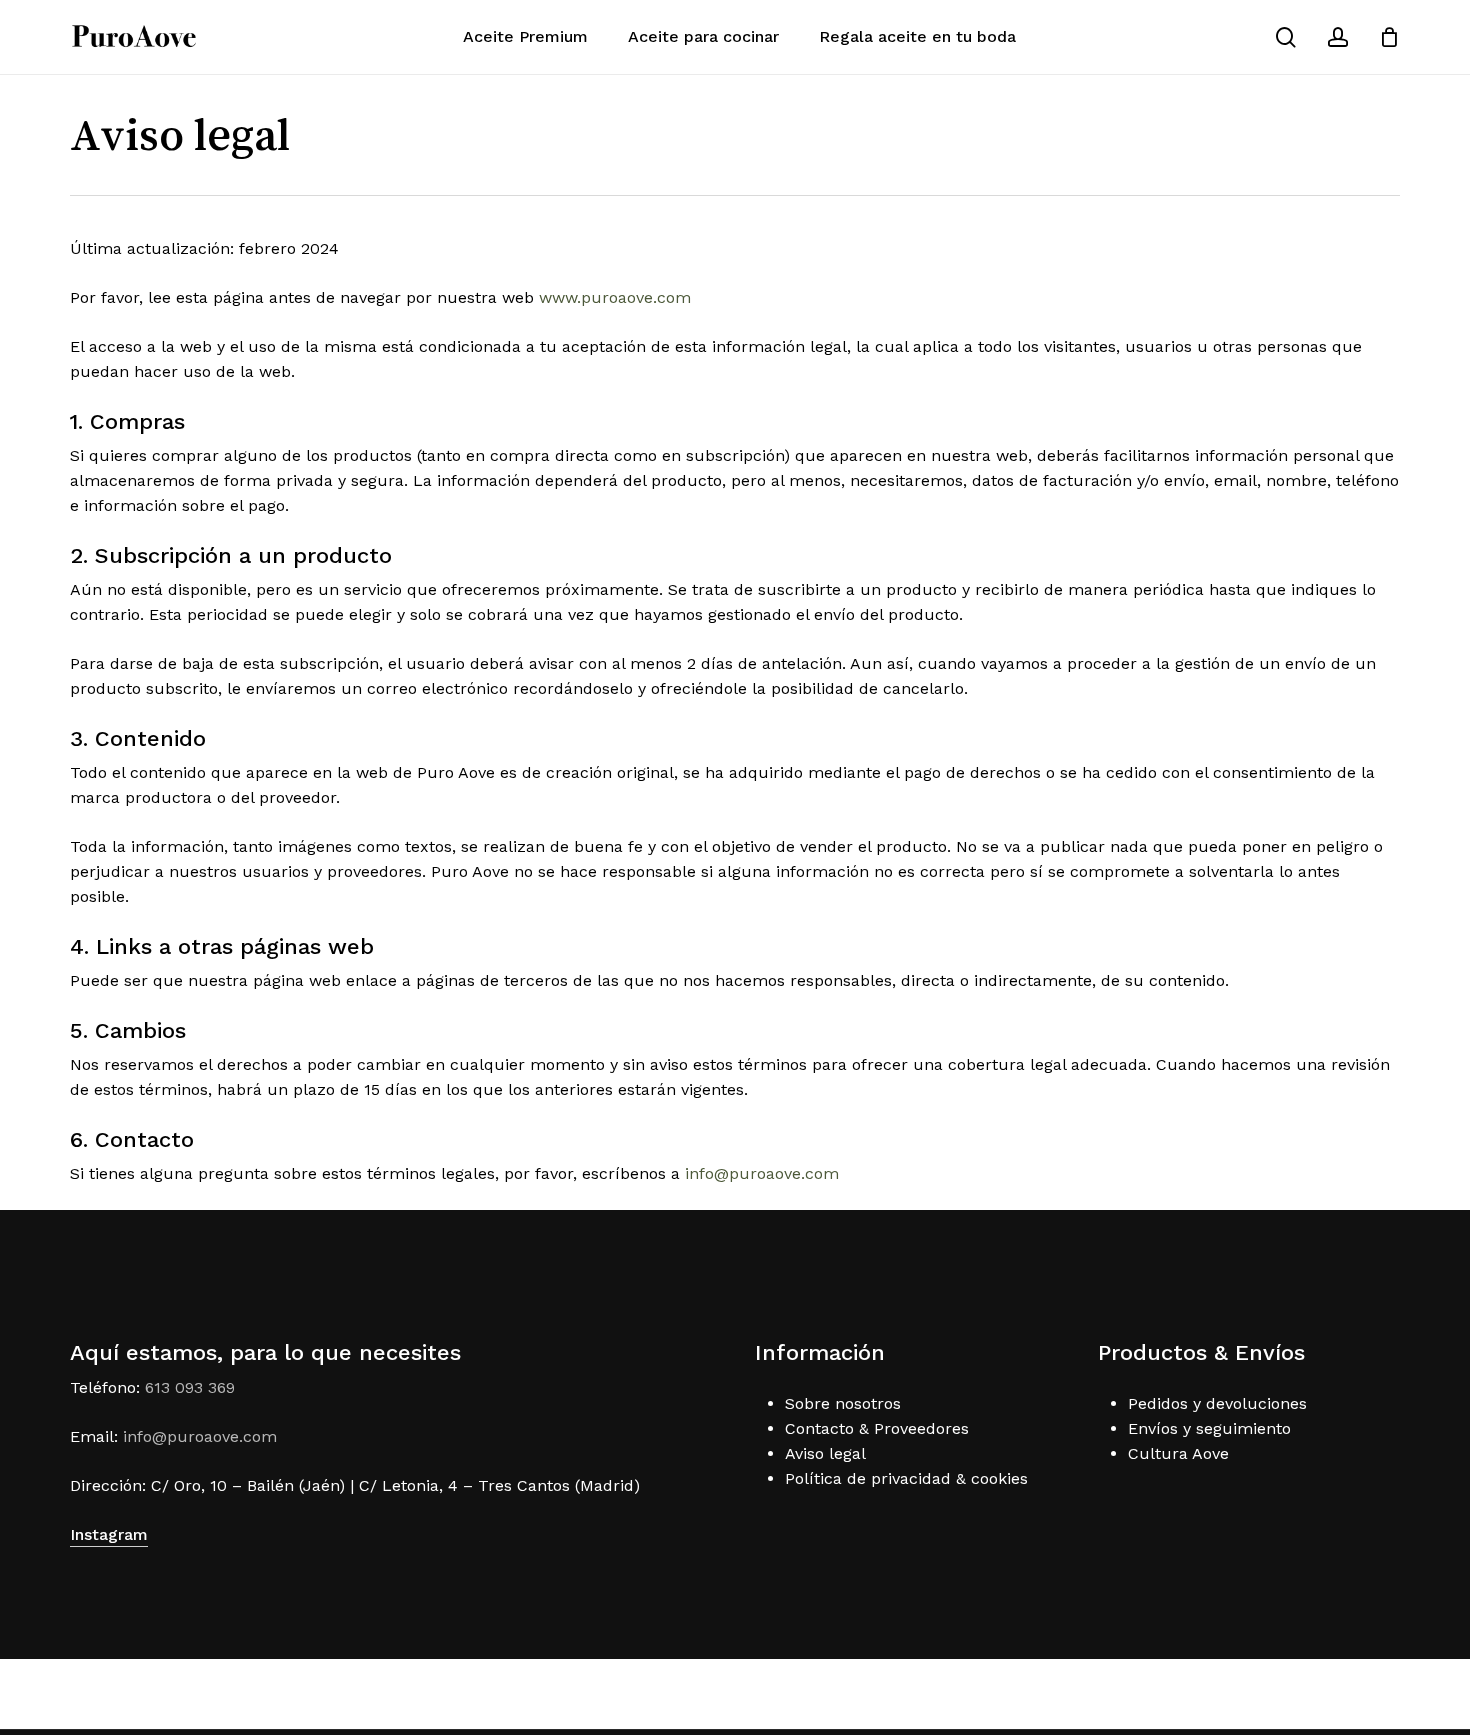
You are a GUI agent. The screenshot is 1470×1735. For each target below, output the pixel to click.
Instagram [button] (109, 1534)
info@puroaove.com (764, 1173)
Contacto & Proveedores (877, 1428)
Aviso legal (825, 1453)
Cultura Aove (1178, 1453)
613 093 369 (190, 1387)
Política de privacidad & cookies (906, 1478)
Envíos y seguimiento (1209, 1428)
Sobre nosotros (843, 1403)
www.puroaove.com (615, 297)
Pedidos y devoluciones (1217, 1403)
